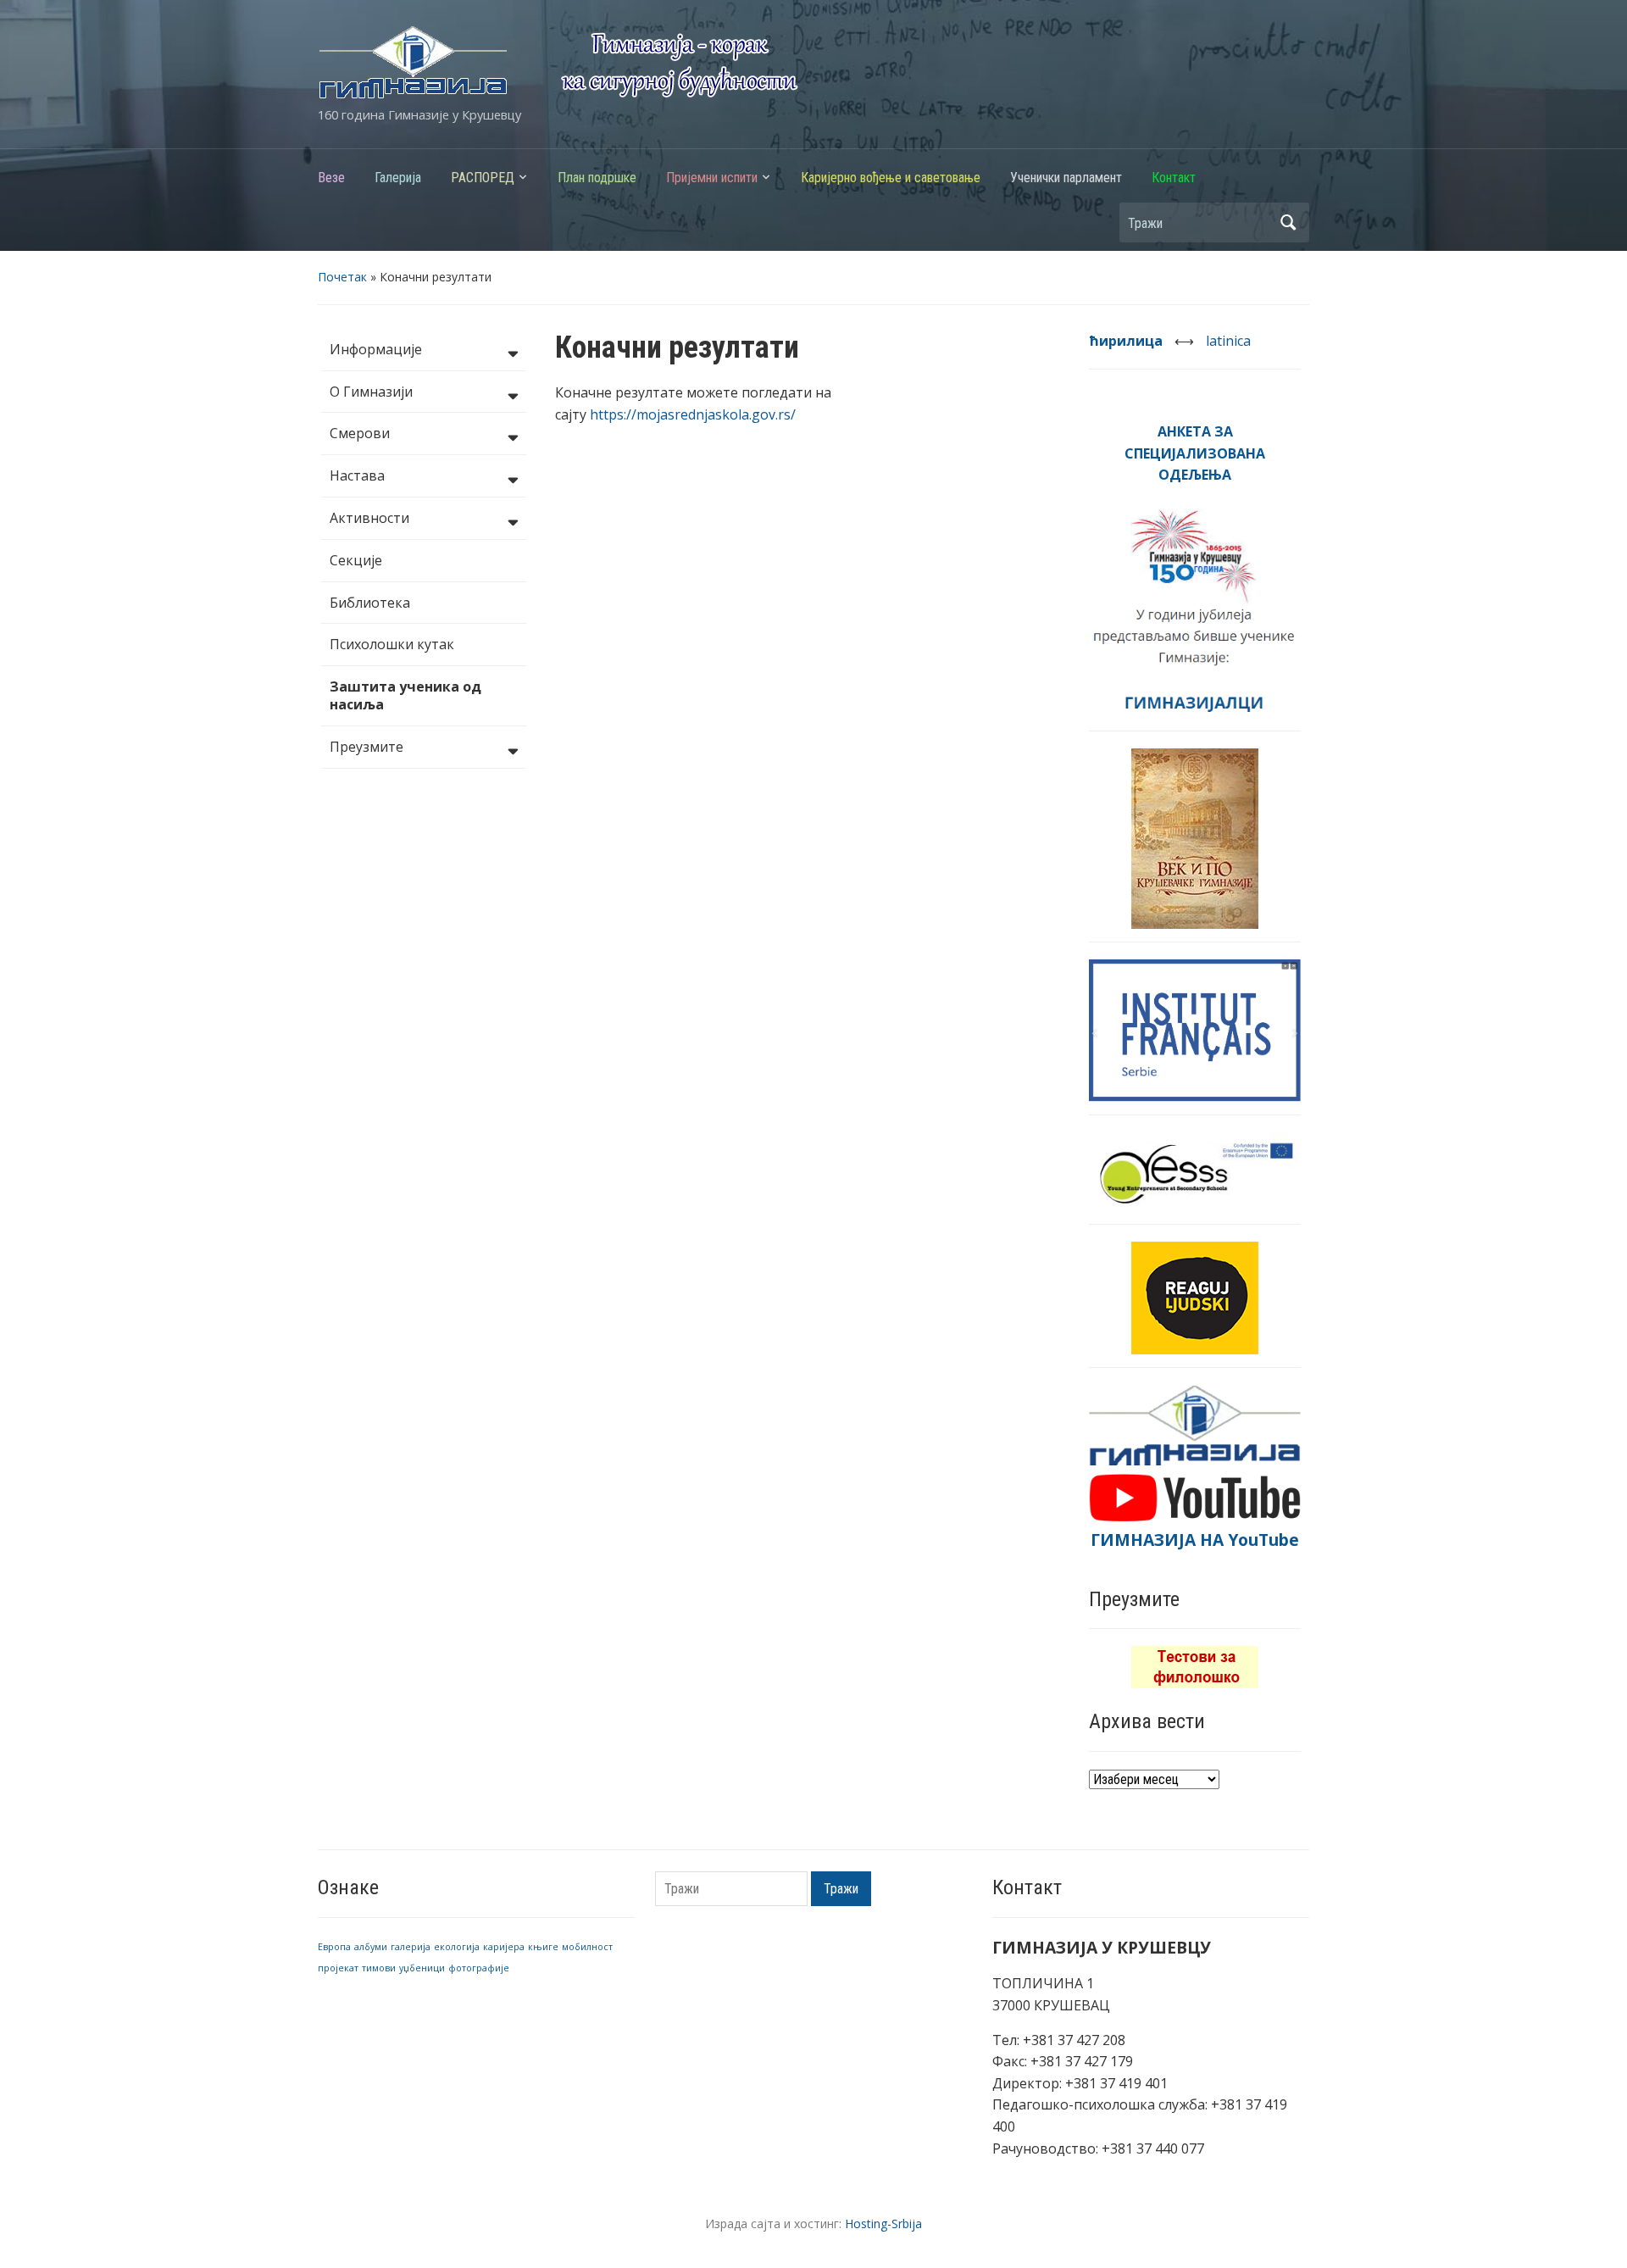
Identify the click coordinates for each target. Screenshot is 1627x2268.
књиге (543, 1947)
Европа (334, 1947)
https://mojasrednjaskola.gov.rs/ (693, 414)
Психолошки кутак (392, 644)
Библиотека (370, 603)
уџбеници (422, 1968)
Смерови (360, 433)
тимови (379, 1968)
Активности (369, 518)
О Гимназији (371, 392)
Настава (357, 475)
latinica (1228, 341)
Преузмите (366, 747)
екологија (457, 1947)
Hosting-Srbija (883, 2224)
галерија (411, 1947)
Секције (356, 560)
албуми (371, 1947)
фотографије (479, 1968)
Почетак (342, 277)
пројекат (338, 1968)
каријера (504, 1947)
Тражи (1288, 222)
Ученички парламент (1066, 178)
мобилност (587, 1947)
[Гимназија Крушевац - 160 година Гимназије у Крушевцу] (558, 61)
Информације (376, 349)
